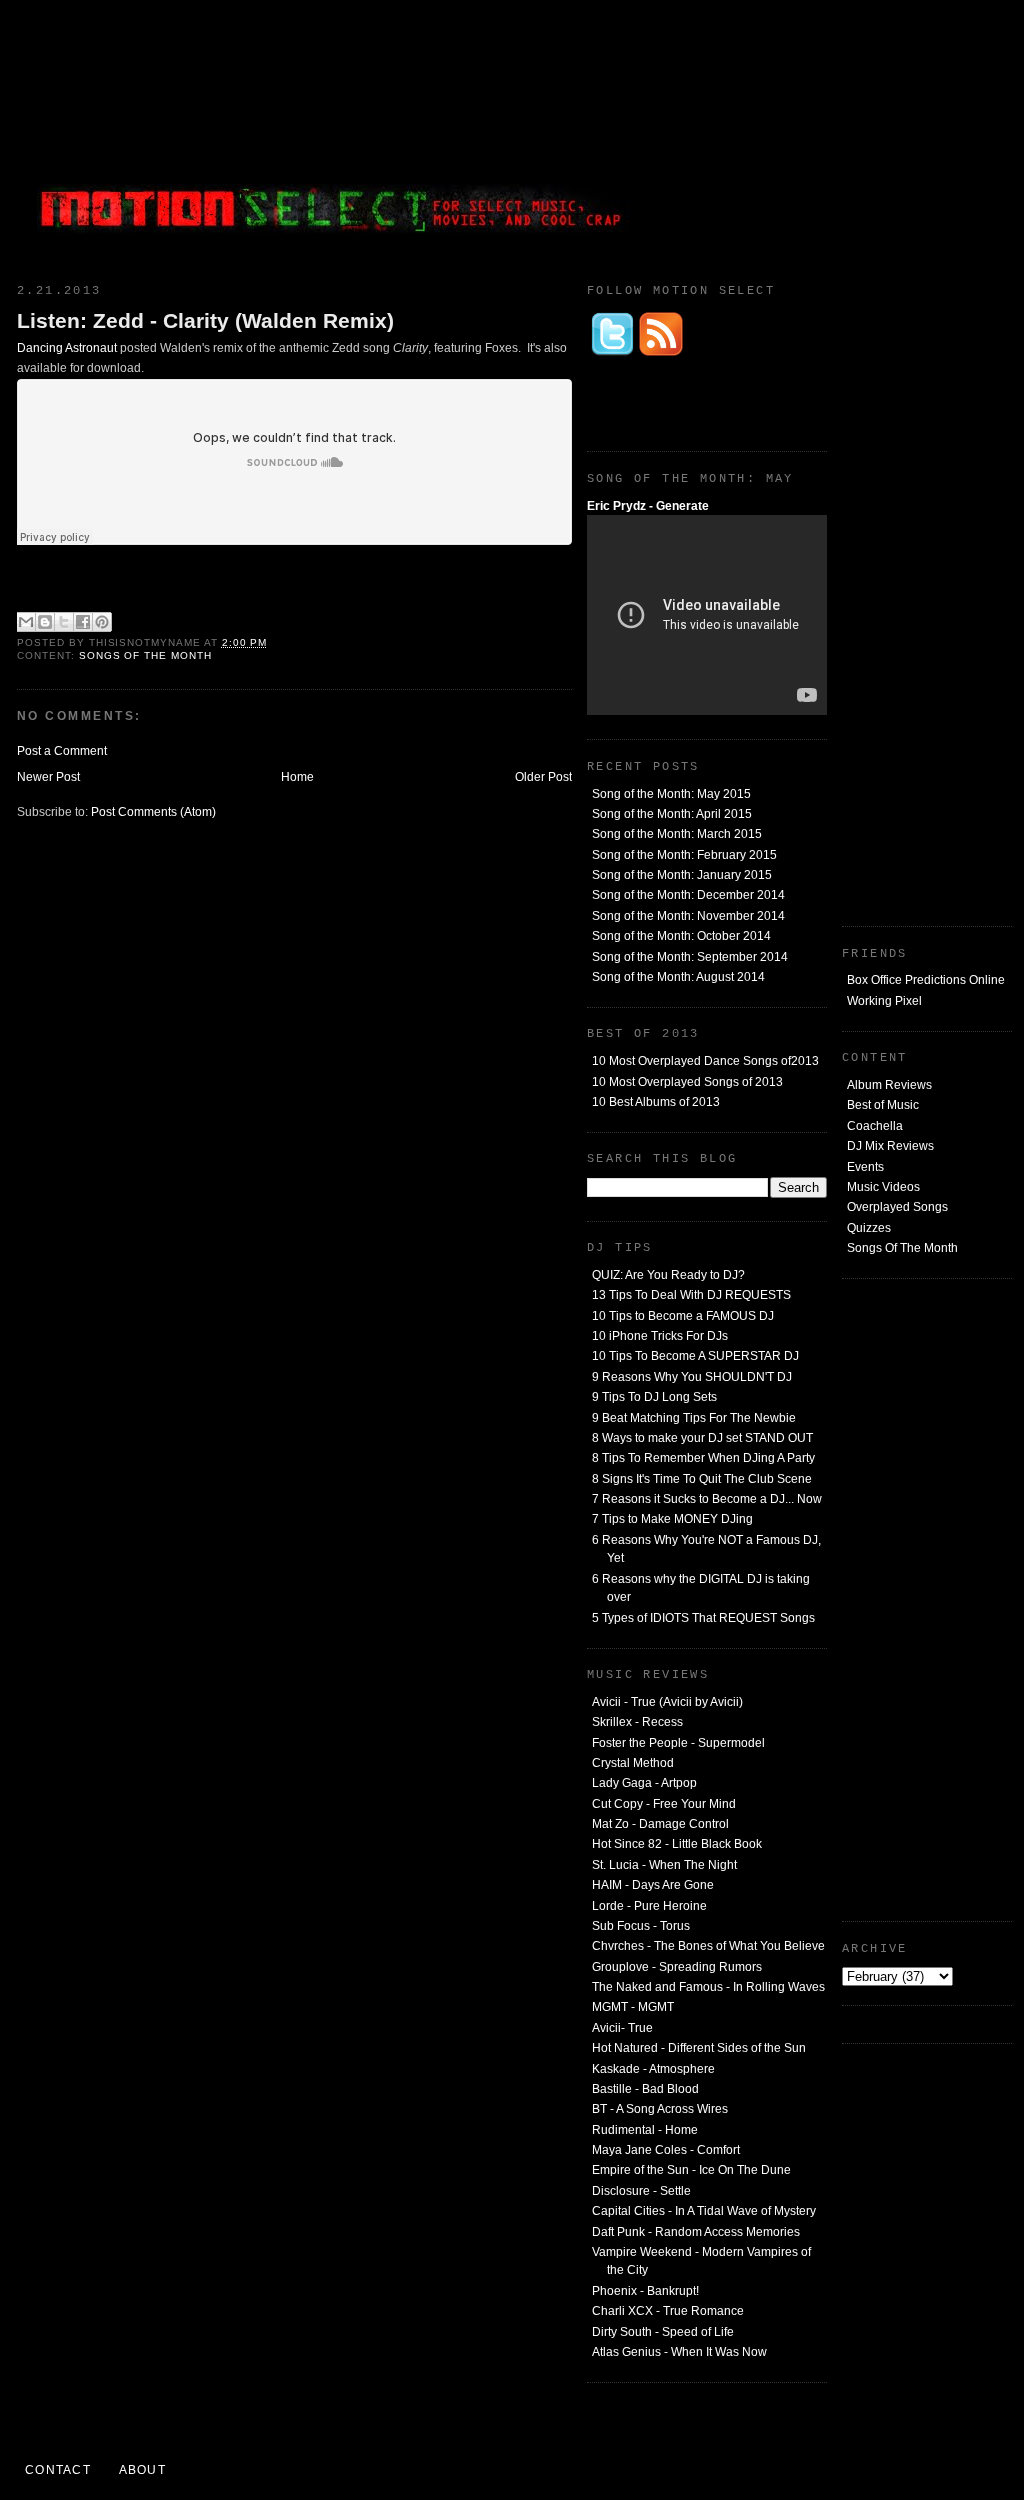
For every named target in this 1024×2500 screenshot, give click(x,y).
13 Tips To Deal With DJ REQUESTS (691, 1295)
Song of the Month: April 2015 (672, 814)
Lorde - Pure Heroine (649, 1906)
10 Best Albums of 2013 (656, 1102)
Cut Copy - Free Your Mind (664, 1804)
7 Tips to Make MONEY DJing (672, 1519)
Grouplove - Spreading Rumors (677, 1967)
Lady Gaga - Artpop (644, 1783)
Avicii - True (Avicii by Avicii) (667, 1702)
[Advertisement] (862, 135)
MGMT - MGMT (633, 2007)
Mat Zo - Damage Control (660, 1824)
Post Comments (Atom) (153, 812)
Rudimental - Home (645, 2130)
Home (297, 777)
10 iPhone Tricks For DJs (660, 1336)
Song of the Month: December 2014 (688, 895)
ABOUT (142, 2470)
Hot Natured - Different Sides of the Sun (699, 2048)
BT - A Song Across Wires (660, 2109)
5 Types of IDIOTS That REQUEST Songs (703, 1618)
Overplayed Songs (897, 1207)
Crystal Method (633, 1763)
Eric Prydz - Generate (648, 506)
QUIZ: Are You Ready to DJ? (668, 1275)
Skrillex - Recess (637, 1722)
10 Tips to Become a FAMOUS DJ (683, 1316)
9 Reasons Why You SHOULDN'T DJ (692, 1377)
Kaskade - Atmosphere (653, 2069)
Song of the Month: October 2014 (681, 936)
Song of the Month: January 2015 (682, 875)
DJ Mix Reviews (890, 1146)
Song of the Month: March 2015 (677, 834)
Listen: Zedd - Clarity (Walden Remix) (205, 320)
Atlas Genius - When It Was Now (679, 2352)
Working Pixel (884, 1001)
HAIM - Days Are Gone (653, 1885)
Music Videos (883, 1187)
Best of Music (883, 1105)
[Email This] (26, 622)
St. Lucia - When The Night (664, 1865)
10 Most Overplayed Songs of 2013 (687, 1082)
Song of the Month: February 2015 (684, 855)
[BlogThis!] (45, 622)
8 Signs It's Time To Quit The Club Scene (702, 1479)
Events (865, 1167)
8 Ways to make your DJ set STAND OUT (702, 1438)
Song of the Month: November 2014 (688, 916)
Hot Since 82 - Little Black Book (677, 1844)
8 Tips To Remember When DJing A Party (703, 1458)
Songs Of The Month (902, 1248)
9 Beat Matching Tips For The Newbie (694, 1418)
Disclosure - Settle (641, 2191)
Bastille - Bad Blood (645, 2089)
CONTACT (58, 2470)
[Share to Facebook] (83, 622)
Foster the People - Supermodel (678, 1743)
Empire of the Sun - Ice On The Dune (691, 2170)
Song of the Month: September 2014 (690, 957)
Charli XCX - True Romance (668, 2311)
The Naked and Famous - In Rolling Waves (708, 1987)
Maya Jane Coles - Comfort (666, 2150)
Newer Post (48, 777)
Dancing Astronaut (67, 348)
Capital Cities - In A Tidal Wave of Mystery (704, 2211)
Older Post (543, 777)
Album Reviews (889, 1085)
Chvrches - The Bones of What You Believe (708, 1946)
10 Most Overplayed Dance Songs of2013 (705, 1061)
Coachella (875, 1126)
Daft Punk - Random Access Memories (696, 2232)
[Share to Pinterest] (102, 622)
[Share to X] (64, 622)
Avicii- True (622, 2028)
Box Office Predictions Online (926, 980)
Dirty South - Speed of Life (663, 2332)
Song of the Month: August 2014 (678, 977)
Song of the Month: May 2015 (671, 794)
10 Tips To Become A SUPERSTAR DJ (695, 1356)
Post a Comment (62, 751)
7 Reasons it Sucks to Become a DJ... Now (707, 1499)
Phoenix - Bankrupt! (645, 2291)
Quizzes (869, 1228)
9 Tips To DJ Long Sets (654, 1397)
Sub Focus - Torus (641, 1926)
